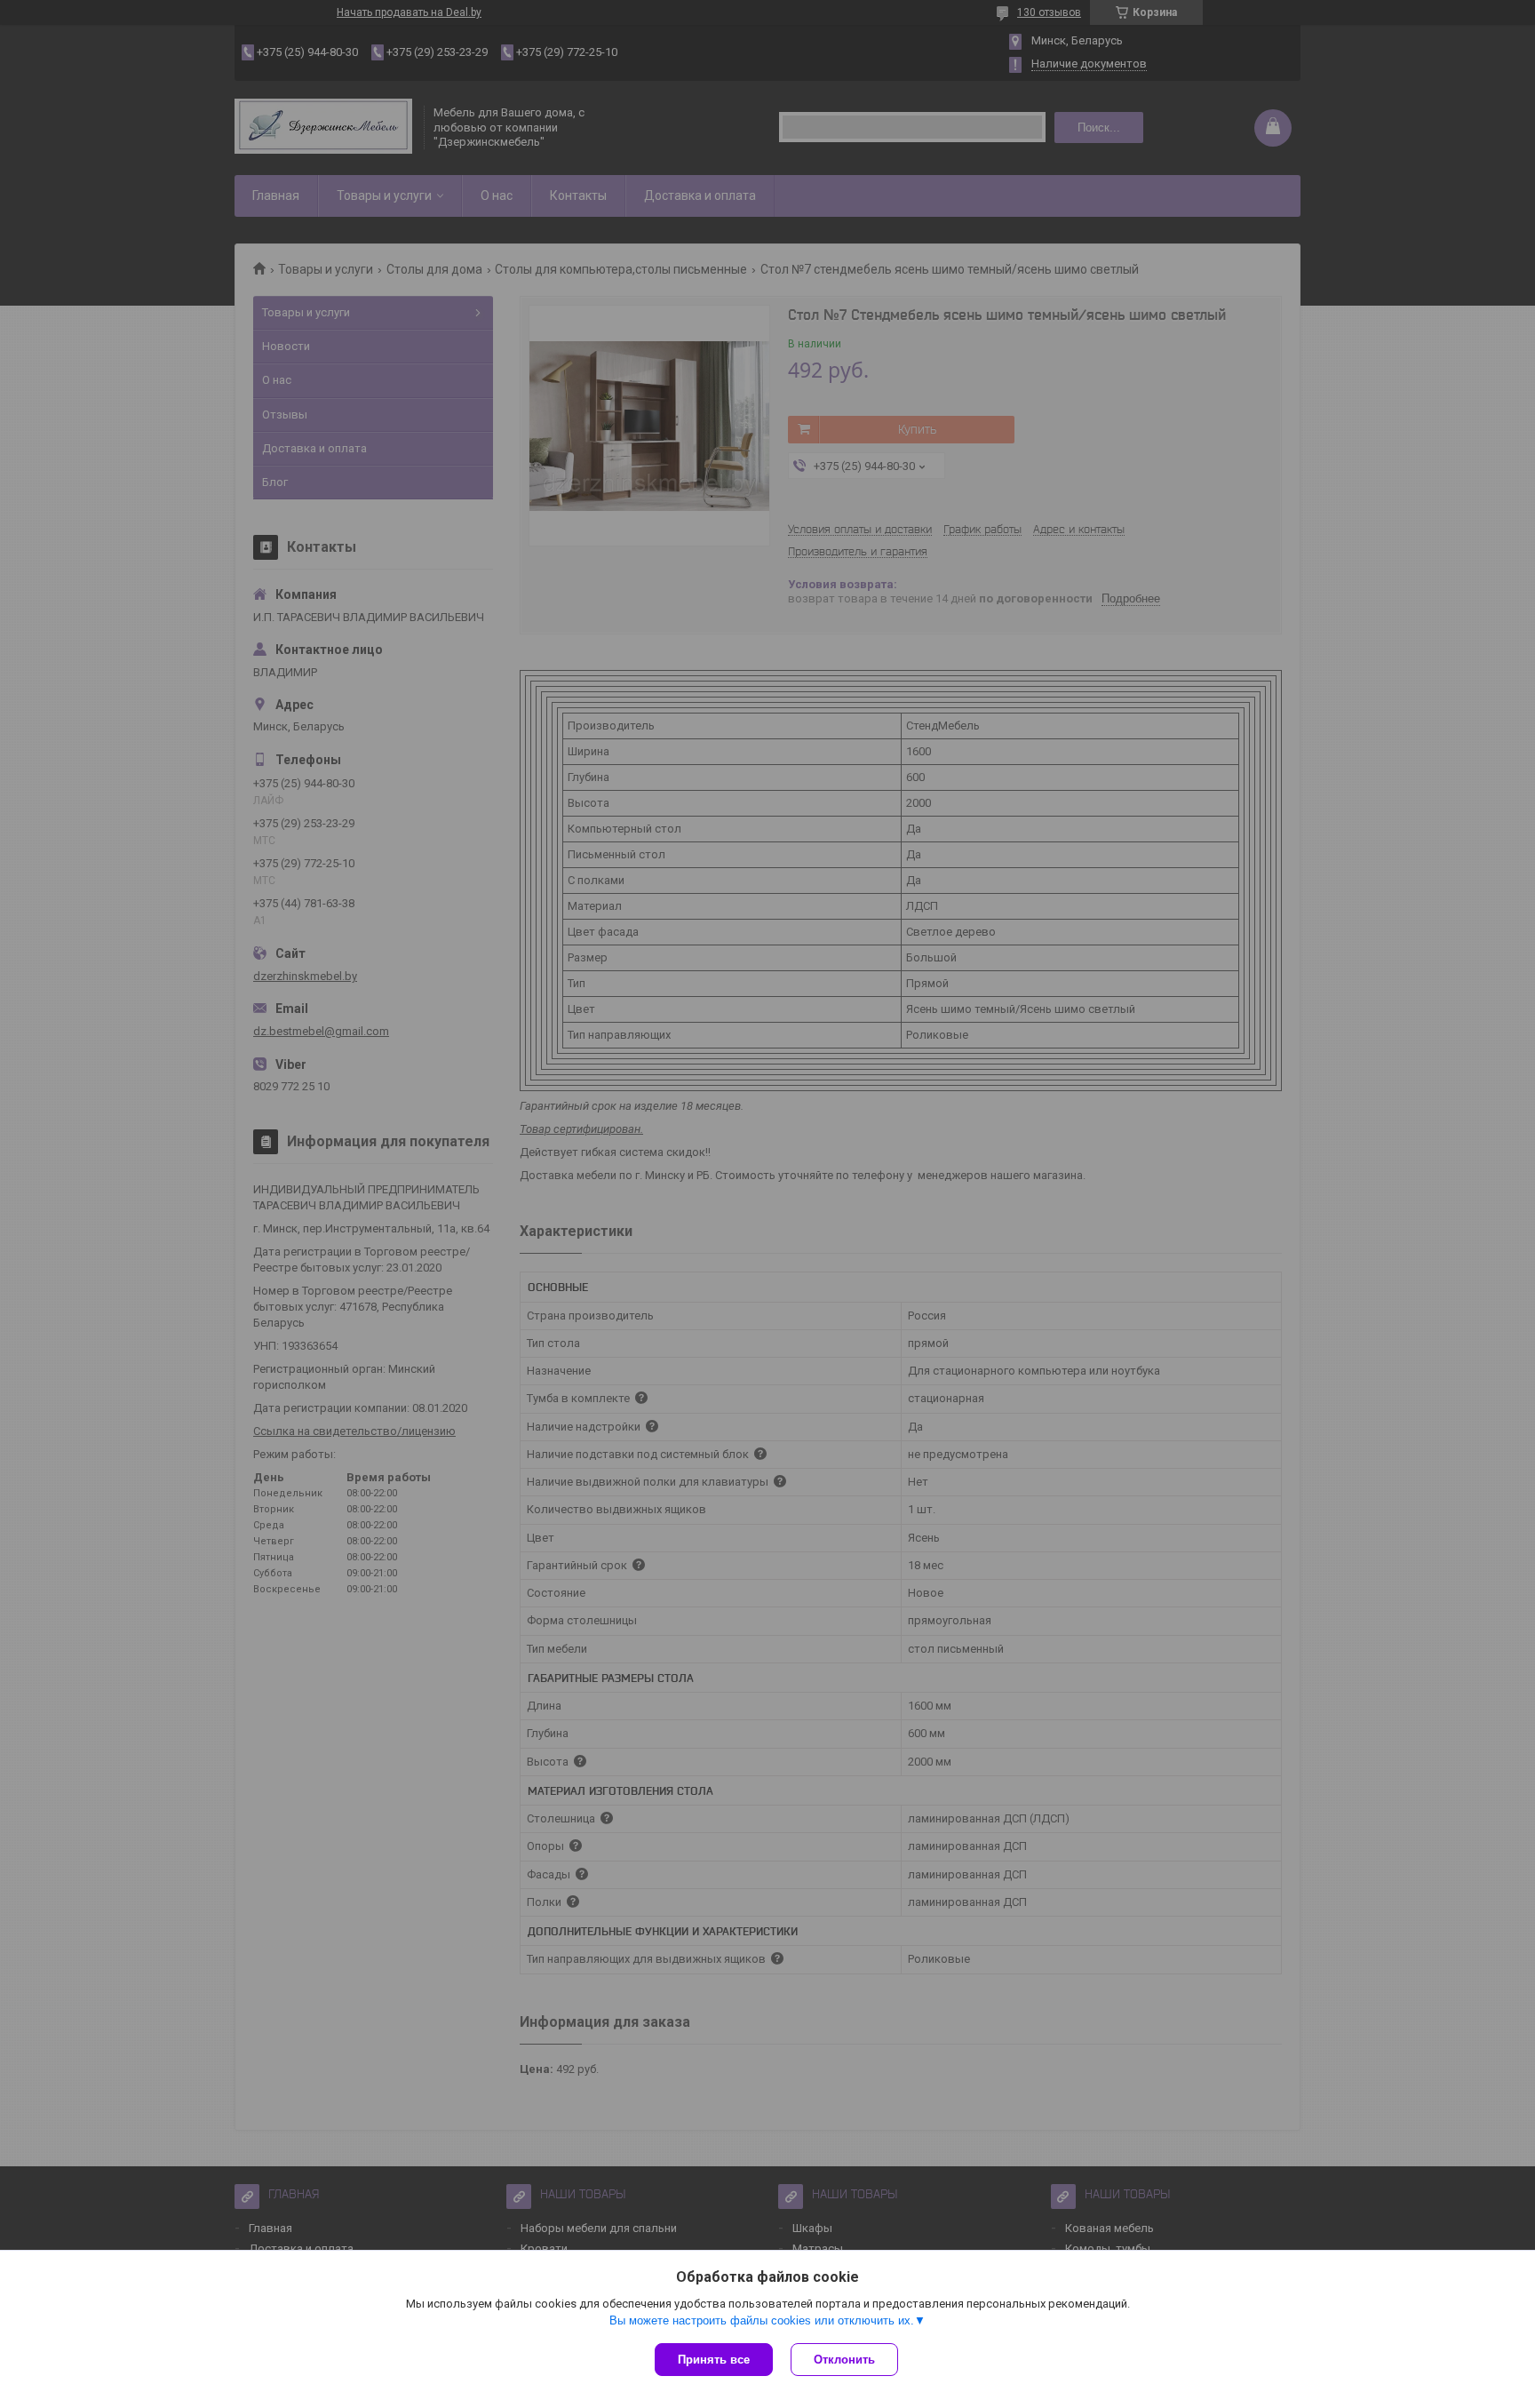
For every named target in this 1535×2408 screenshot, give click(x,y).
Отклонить (844, 2360)
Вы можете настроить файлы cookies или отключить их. (762, 2320)
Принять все (714, 2360)
